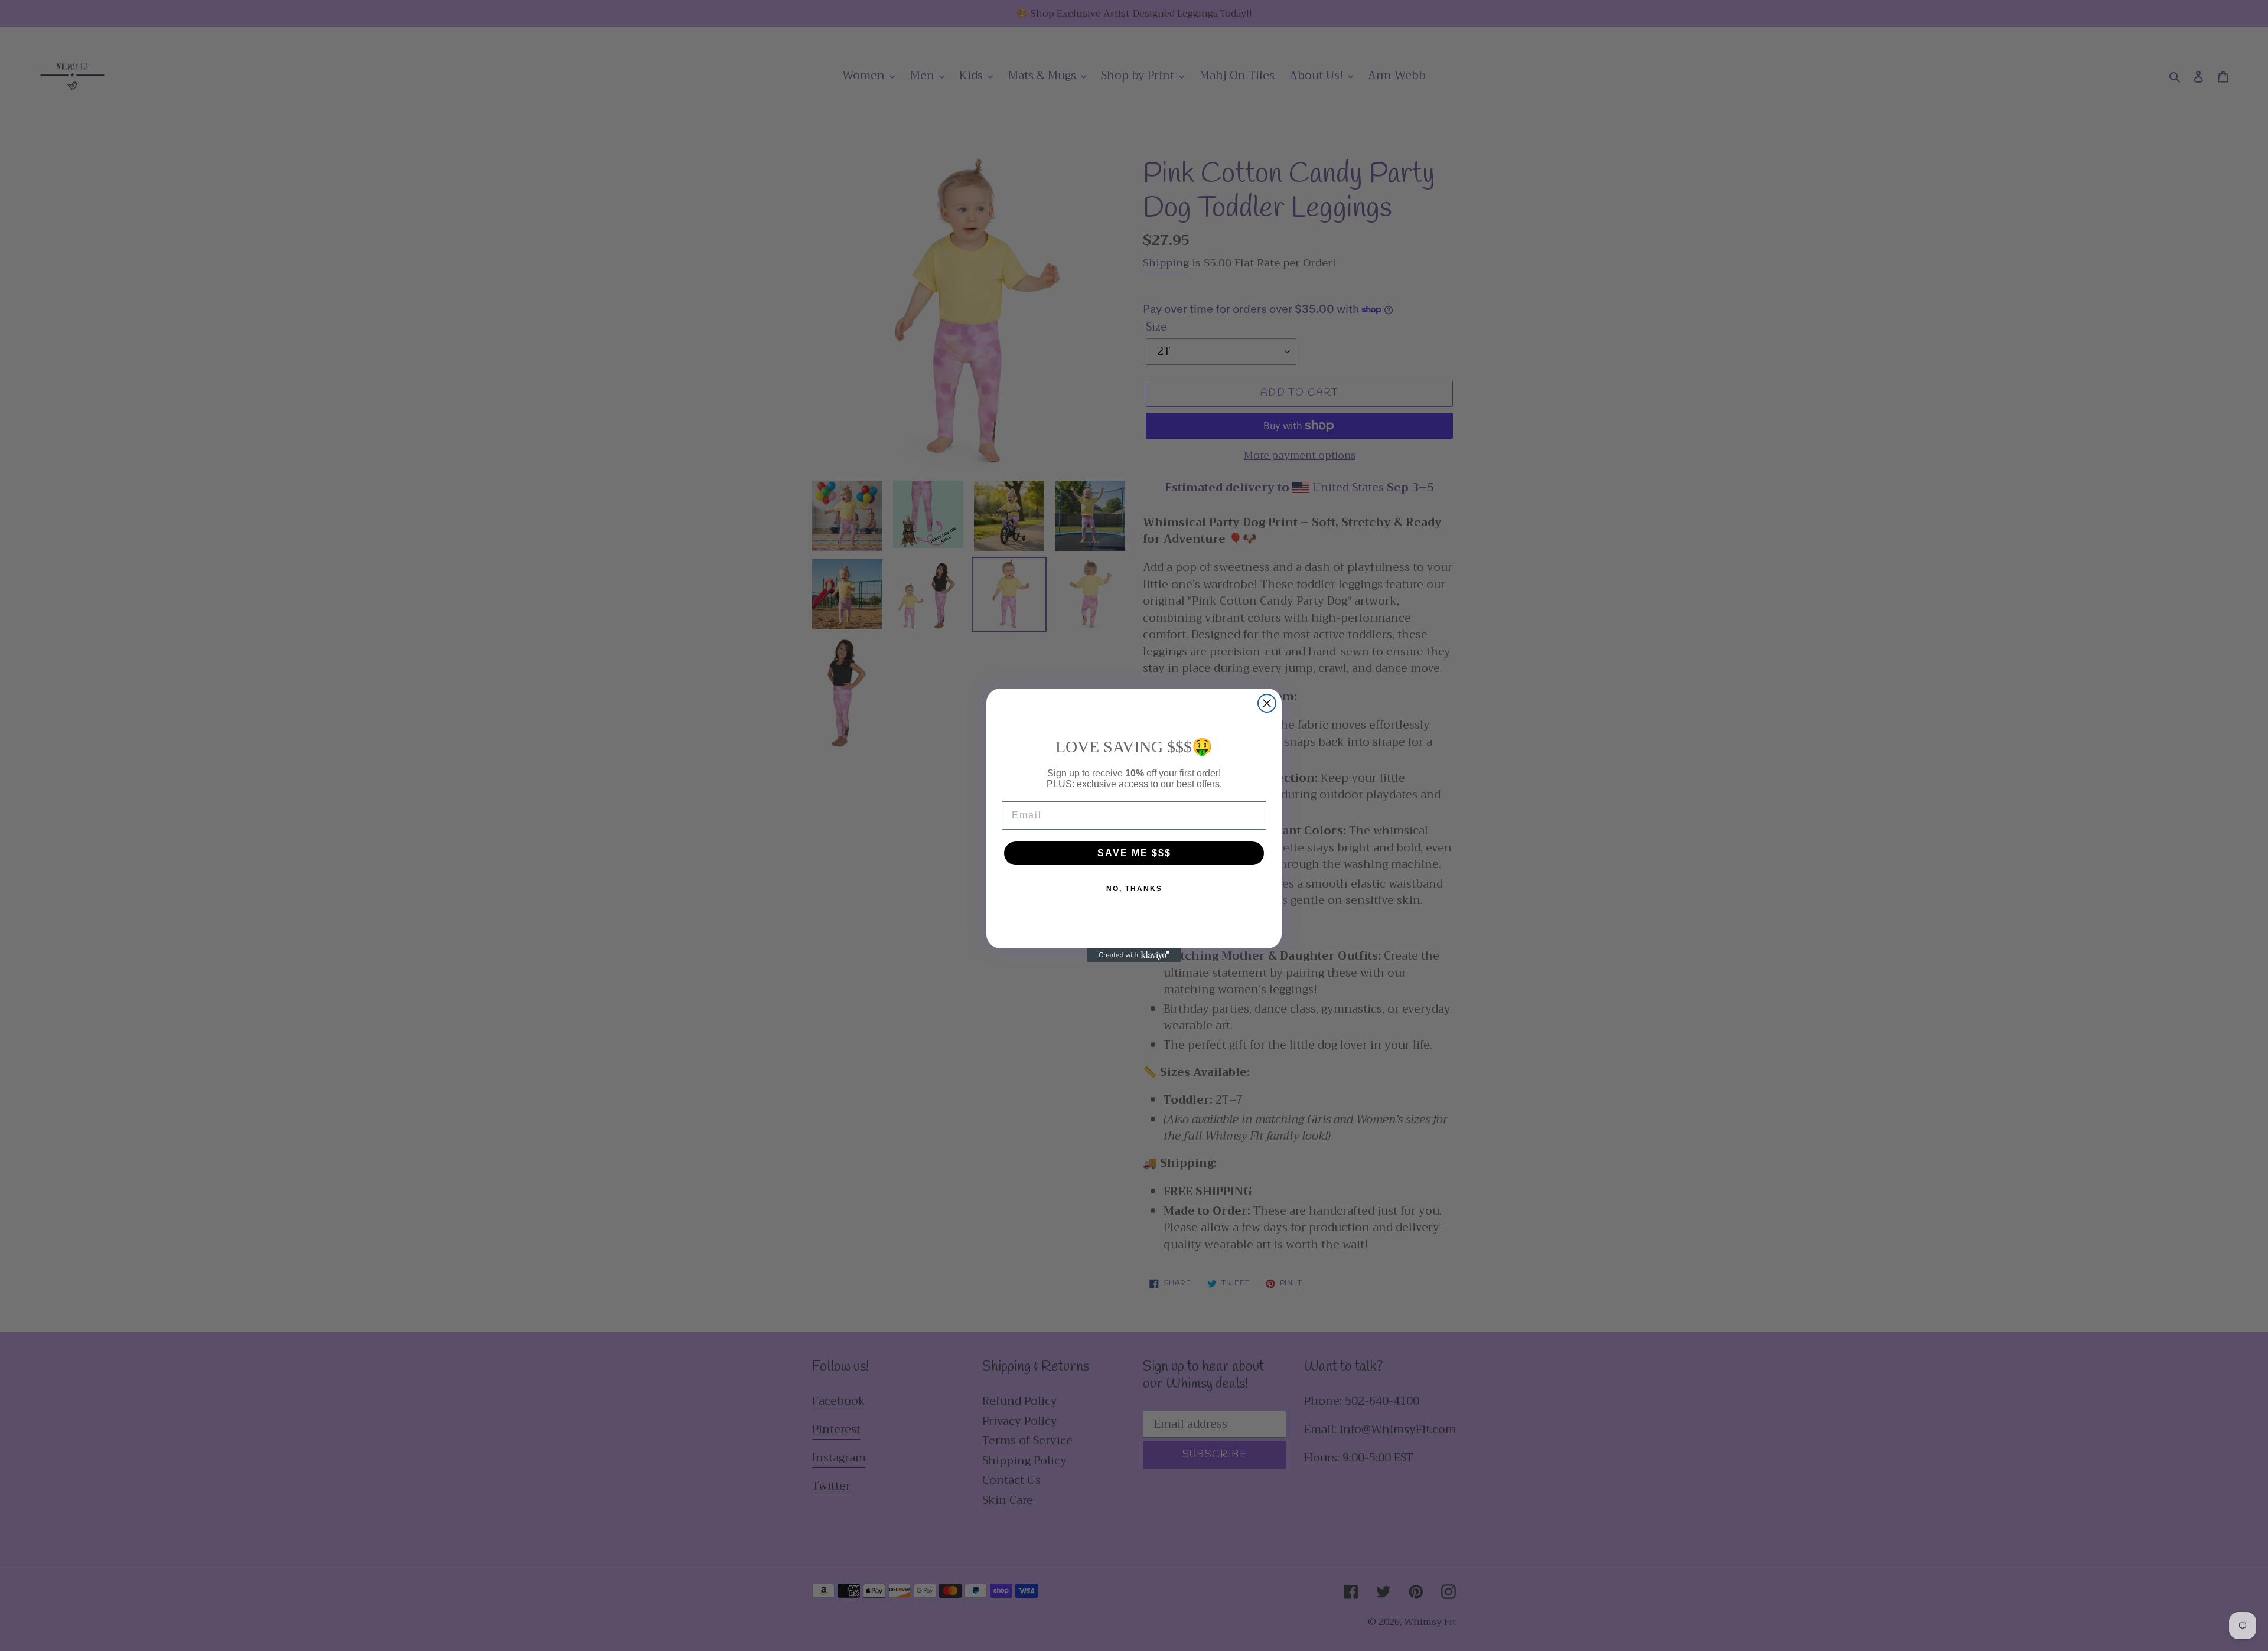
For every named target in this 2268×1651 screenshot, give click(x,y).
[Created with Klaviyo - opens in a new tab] (1134, 955)
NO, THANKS (1134, 889)
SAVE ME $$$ (1134, 853)
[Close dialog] (1267, 703)
